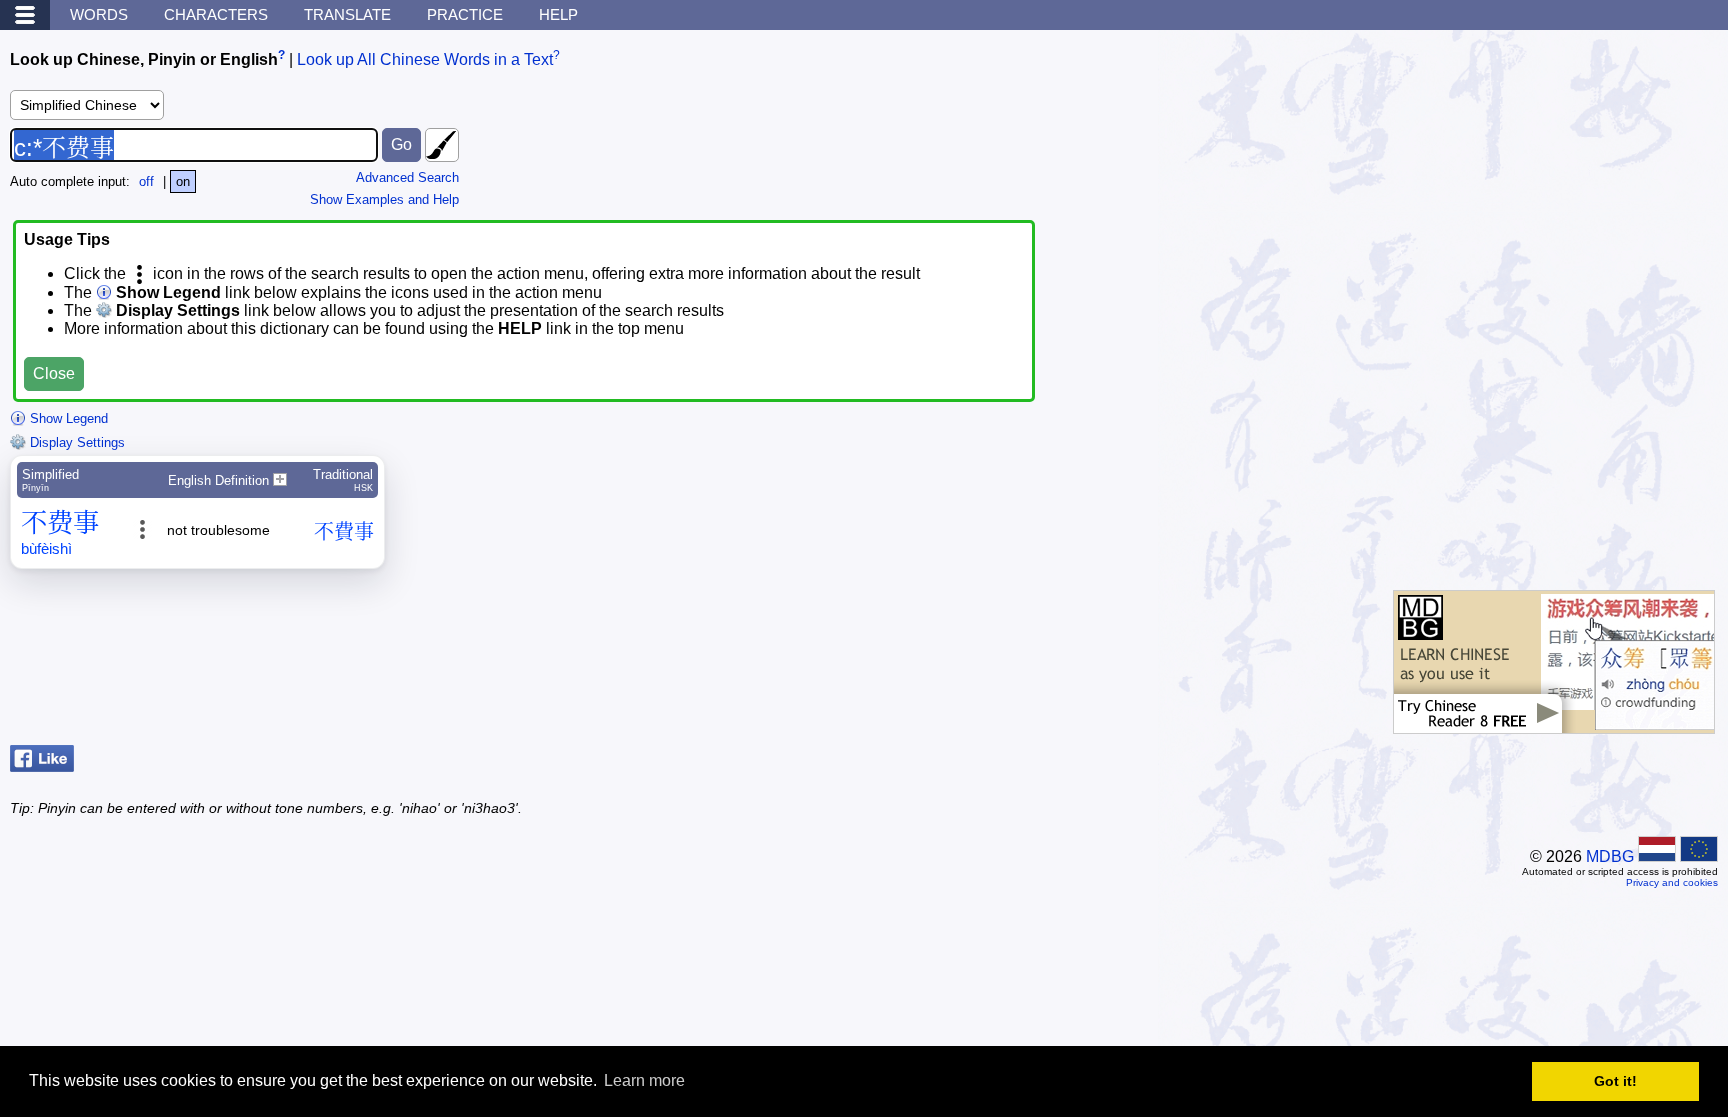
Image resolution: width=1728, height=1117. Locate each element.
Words (99, 14)
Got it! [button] (1615, 1081)
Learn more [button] (644, 1080)
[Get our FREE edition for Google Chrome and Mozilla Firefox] (1554, 723)
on (183, 181)
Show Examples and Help (384, 199)
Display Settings (75, 442)
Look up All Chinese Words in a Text (425, 59)
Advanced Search (407, 177)
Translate (347, 14)
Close (54, 373)
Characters (216, 14)
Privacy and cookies (1672, 882)
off (146, 181)
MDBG (1610, 856)
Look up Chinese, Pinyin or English (144, 59)
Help (558, 14)
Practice (465, 14)
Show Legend (67, 418)
